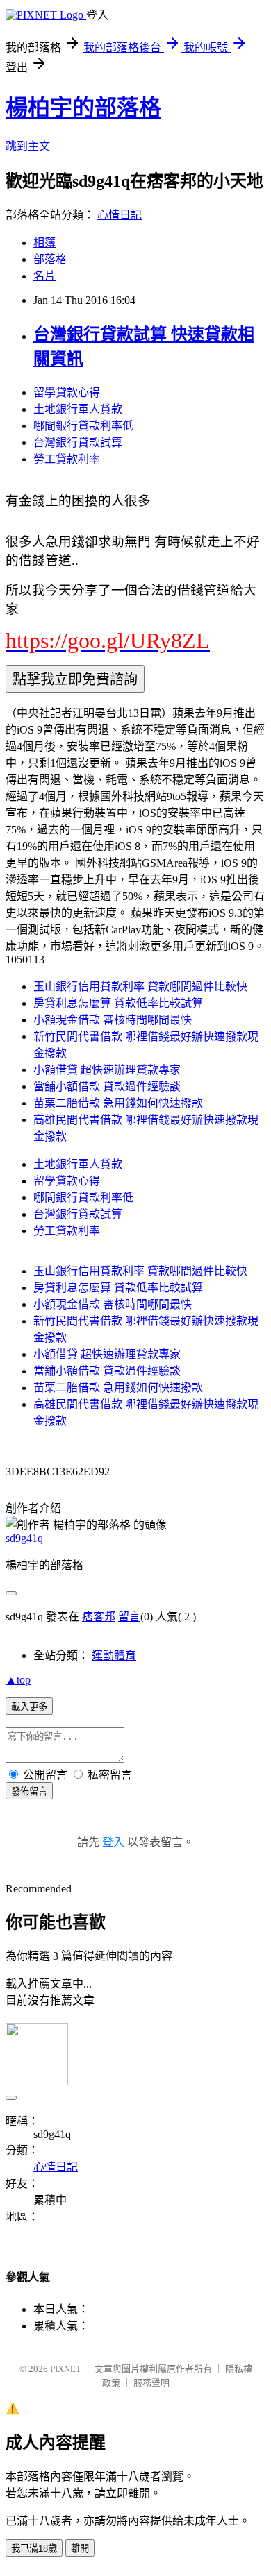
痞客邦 (99, 1617)
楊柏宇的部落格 (83, 108)
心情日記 (120, 215)
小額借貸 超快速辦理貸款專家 (107, 1070)
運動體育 (114, 1655)
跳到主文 (28, 146)
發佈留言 (29, 1791)
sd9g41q (24, 1538)
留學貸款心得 (67, 392)
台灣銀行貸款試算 (78, 442)
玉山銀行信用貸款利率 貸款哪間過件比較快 (140, 986)
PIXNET (66, 2369)
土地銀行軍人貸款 (78, 409)
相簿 (44, 243)
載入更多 (29, 1707)
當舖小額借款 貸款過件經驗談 (107, 1086)
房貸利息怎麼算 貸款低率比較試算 (118, 1003)
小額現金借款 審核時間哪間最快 (113, 1020)
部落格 (50, 259)
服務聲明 (151, 2383)
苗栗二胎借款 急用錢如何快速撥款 (118, 1103)
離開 (80, 2549)
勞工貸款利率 (67, 459)
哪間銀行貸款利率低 (83, 426)
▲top (18, 1680)
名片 (44, 276)
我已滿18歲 (34, 2549)
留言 (129, 1617)
